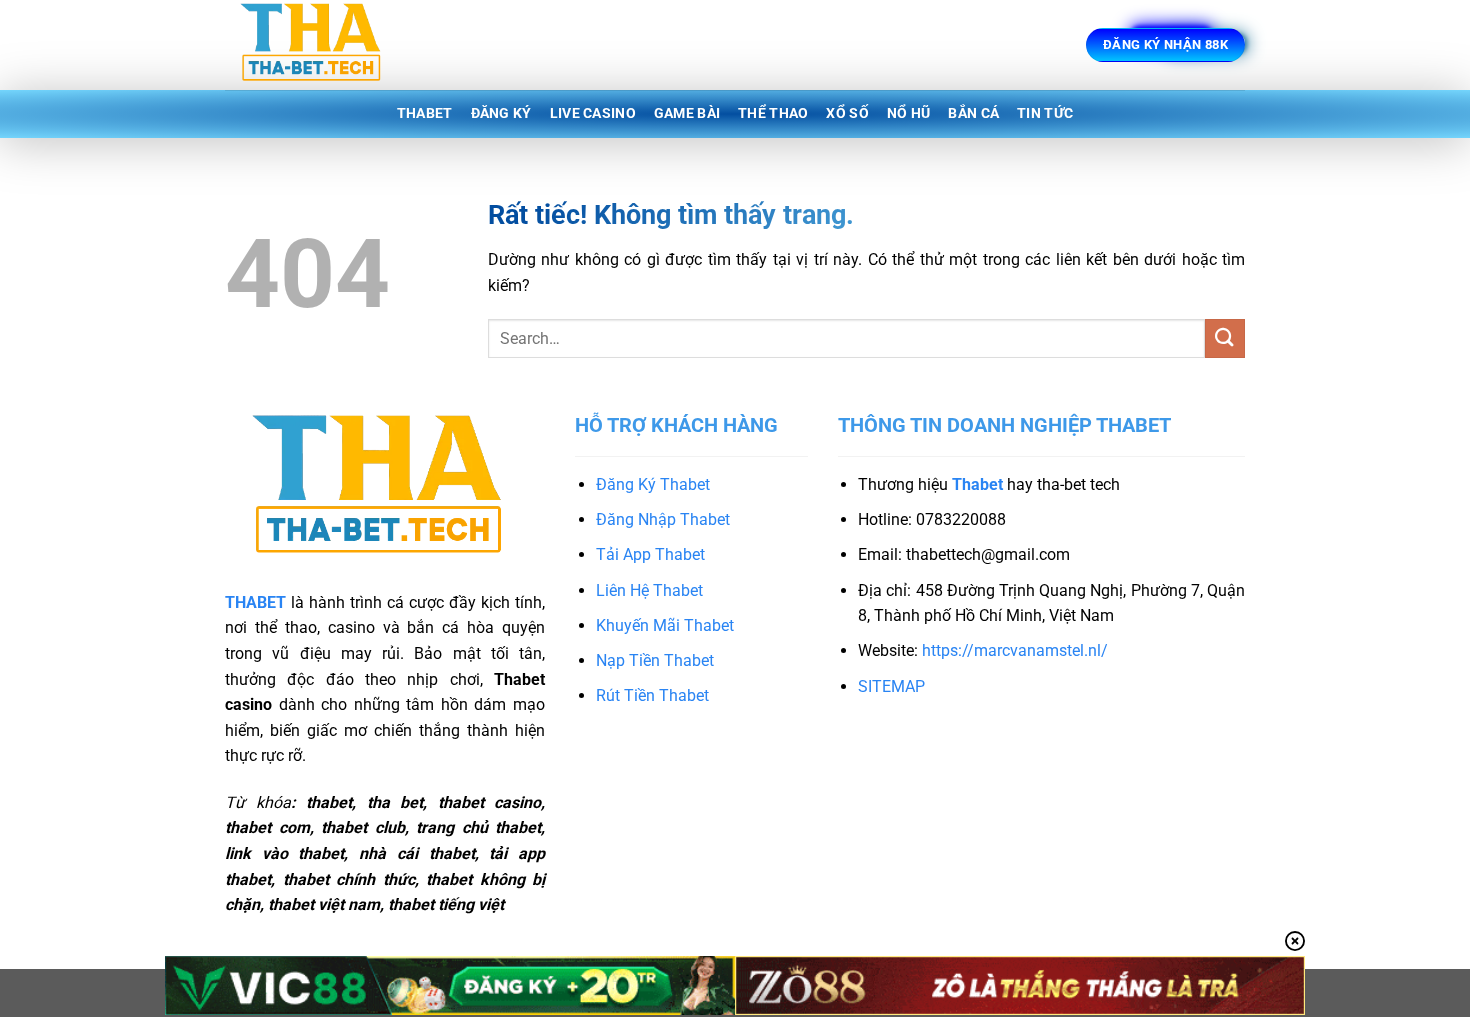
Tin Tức (1045, 113)
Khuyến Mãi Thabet (665, 625)
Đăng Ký (501, 113)
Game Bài (687, 113)
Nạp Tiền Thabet (655, 660)
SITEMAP (891, 686)
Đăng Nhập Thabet (663, 519)
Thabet (425, 113)
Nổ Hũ (908, 113)
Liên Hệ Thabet (649, 590)
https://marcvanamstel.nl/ (1015, 650)
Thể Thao (773, 113)
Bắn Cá (973, 113)
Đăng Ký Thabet (653, 484)
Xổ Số (847, 113)
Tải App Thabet (650, 554)
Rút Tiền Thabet (652, 695)
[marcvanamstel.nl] (325, 45)
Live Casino (593, 113)
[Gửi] (1225, 338)
